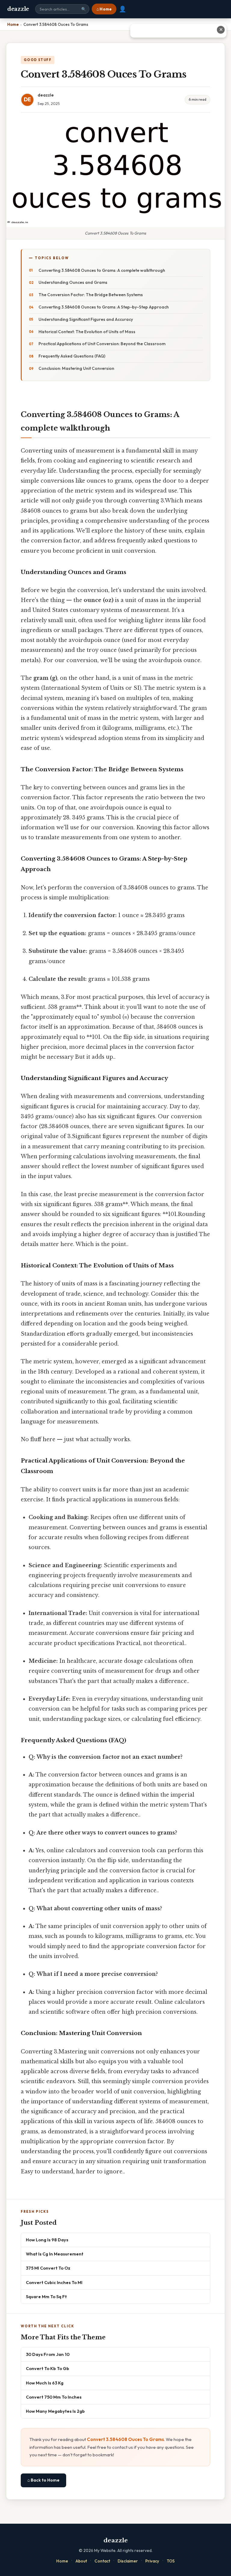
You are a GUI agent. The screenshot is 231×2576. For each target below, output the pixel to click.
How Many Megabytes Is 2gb (55, 2411)
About (81, 2561)
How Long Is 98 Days (47, 2240)
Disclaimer (128, 2561)
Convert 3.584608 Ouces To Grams (125, 2439)
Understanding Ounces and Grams (73, 282)
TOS (171, 2561)
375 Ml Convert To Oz (48, 2268)
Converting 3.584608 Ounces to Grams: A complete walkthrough (102, 270)
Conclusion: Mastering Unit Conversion (76, 368)
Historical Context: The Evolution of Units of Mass (87, 332)
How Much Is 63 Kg (45, 2383)
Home (62, 2561)
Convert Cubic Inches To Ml (54, 2282)
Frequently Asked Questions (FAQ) (72, 356)
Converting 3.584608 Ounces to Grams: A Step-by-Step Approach (104, 307)
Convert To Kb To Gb (48, 2368)
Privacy (152, 2561)
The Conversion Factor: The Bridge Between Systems (91, 295)
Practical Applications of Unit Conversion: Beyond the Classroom (102, 344)
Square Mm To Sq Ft (46, 2297)
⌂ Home (104, 9)
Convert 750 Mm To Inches (54, 2397)
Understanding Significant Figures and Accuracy (86, 319)
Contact (102, 2561)
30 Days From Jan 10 (48, 2354)
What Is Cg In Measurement (55, 2254)
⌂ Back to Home (43, 2480)
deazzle (18, 9)
